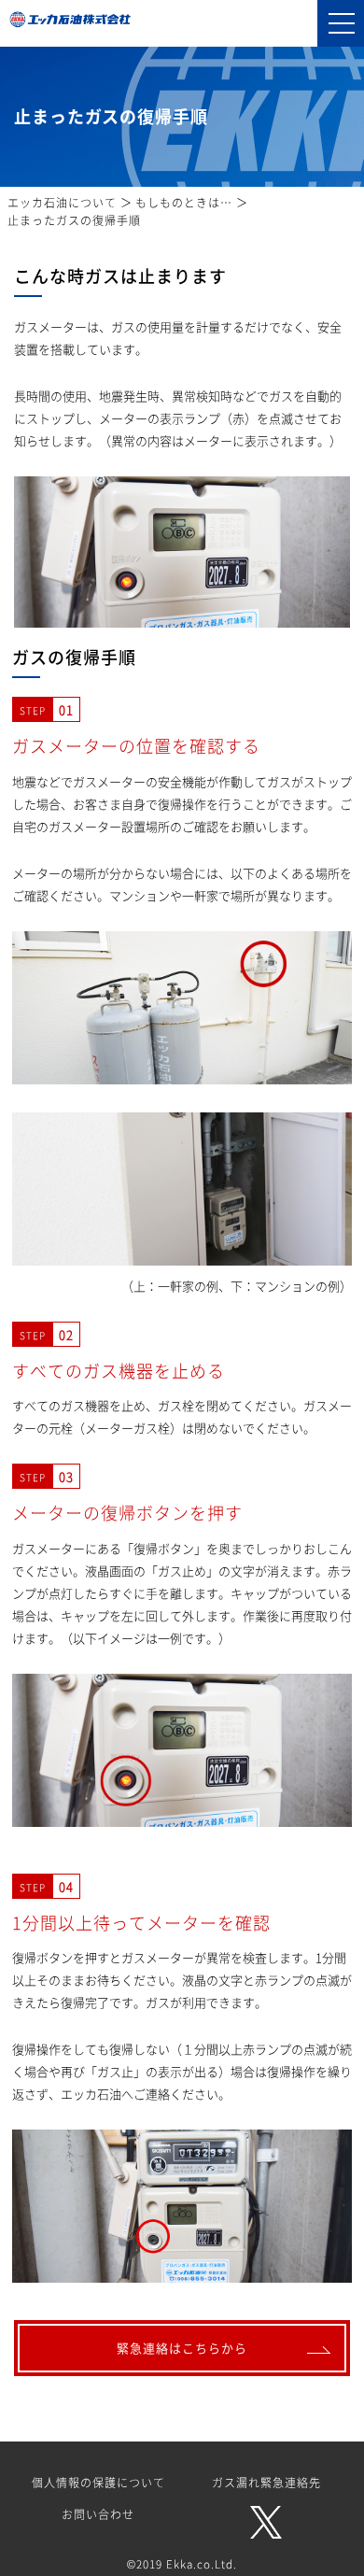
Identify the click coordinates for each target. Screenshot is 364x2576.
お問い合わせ (98, 2514)
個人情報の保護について (98, 2483)
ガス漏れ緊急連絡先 (266, 2483)
